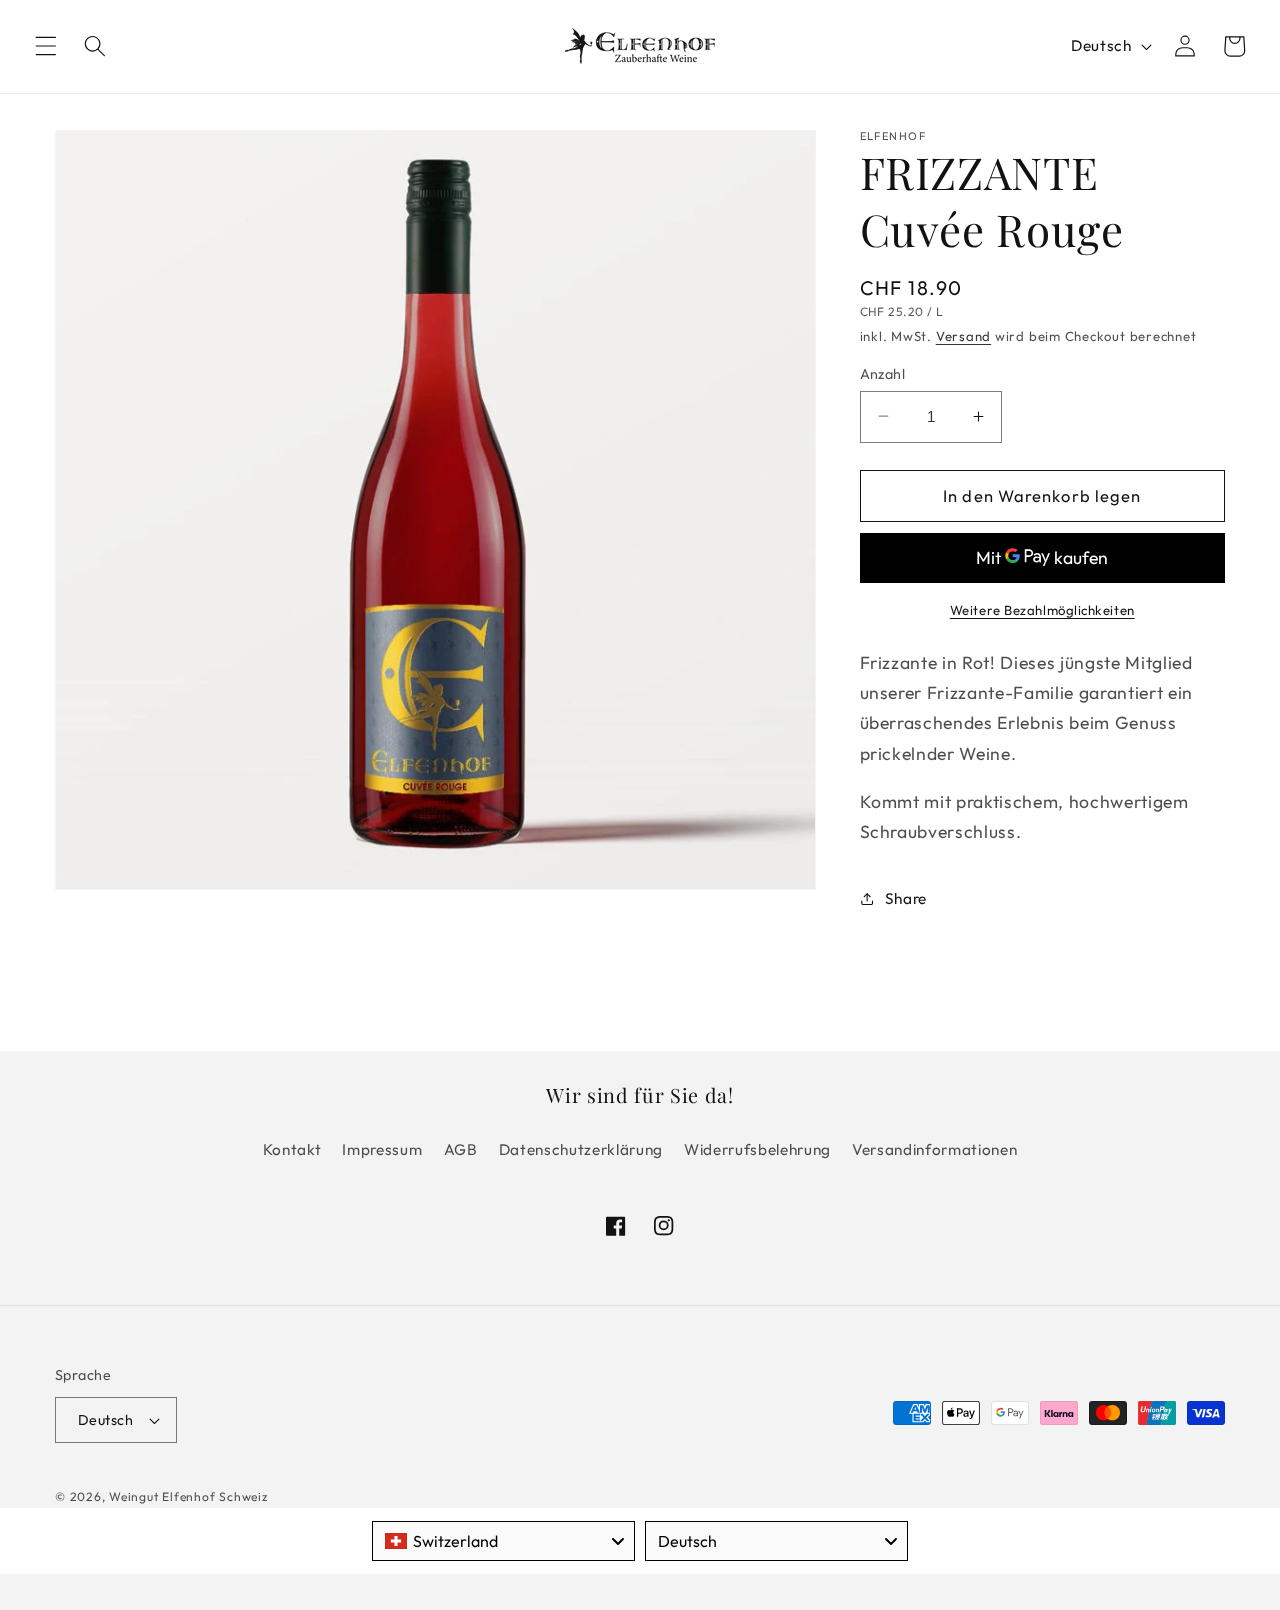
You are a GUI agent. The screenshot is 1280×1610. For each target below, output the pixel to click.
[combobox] (503, 1541)
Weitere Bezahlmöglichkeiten (1042, 609)
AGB (461, 1149)
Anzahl (883, 373)
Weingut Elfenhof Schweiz (188, 1496)
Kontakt (292, 1149)
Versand (963, 335)
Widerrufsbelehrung (757, 1149)
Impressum (382, 1149)
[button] (46, 46)
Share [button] (906, 897)
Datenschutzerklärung (581, 1149)
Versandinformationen (934, 1149)
